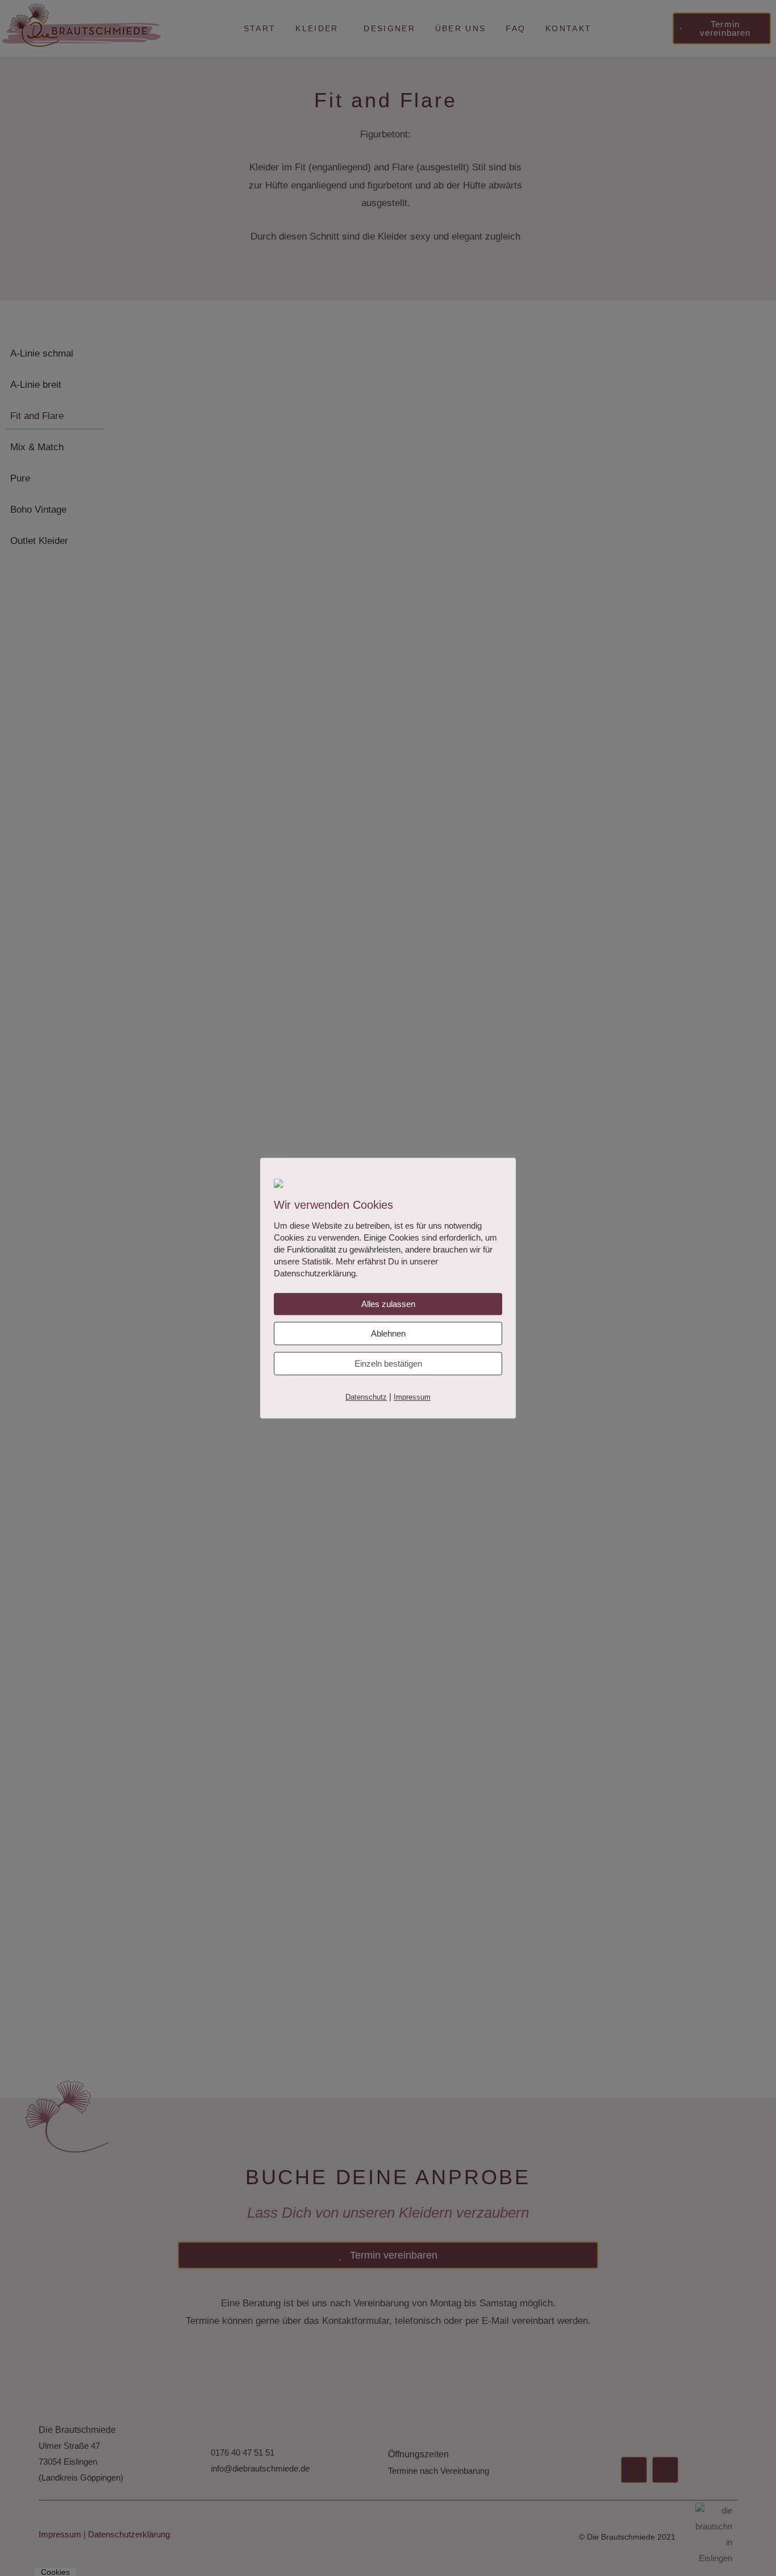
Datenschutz (366, 1398)
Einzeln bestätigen (388, 1364)
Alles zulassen (388, 1304)
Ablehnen (388, 1334)
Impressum (412, 1398)
